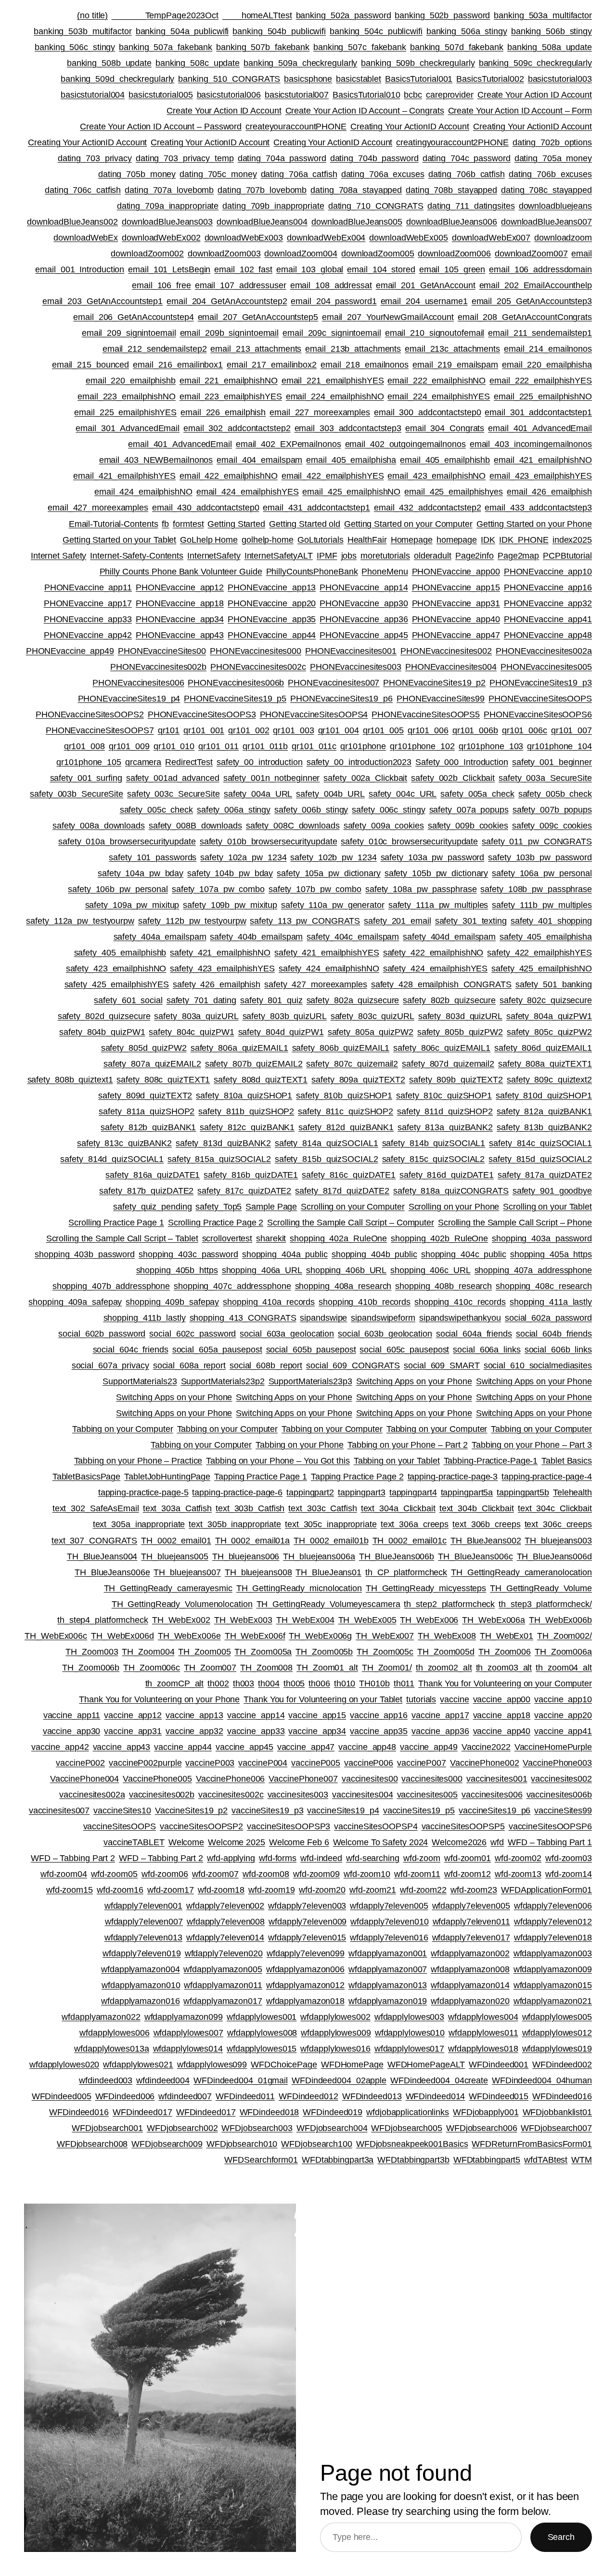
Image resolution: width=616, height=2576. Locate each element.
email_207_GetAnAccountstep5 (258, 317)
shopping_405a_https (551, 1254)
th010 (345, 1683)
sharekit (271, 1238)
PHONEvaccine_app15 (456, 587)
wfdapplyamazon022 (101, 2017)
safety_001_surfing (86, 778)
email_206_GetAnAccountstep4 (133, 317)
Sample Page (271, 1207)
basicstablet (359, 79)
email (582, 254)
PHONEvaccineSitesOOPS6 (538, 714)
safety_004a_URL (258, 794)
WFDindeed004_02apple (339, 2080)
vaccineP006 (369, 1763)
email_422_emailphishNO (229, 476)
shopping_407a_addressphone (533, 1270)
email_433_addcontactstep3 (538, 508)
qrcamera (143, 762)
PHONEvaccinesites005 (546, 667)
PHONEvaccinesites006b (236, 683)
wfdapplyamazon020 (470, 2001)
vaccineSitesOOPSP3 (289, 1826)
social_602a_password (548, 1318)
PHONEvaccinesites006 (138, 683)
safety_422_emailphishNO (433, 953)
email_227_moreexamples (320, 412)
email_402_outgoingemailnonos (405, 444)
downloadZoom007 (531, 254)
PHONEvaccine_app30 (364, 603)
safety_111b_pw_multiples (542, 905)
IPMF (327, 556)
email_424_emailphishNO (143, 492)
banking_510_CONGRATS (229, 79)
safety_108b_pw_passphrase (536, 889)
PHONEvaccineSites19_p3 (541, 683)
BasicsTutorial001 (419, 79)
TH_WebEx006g (320, 1636)
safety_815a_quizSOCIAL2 (219, 1159)
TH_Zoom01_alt (327, 1668)
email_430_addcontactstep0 (206, 508)
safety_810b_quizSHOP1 (344, 1096)
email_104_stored (381, 269)
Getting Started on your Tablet (119, 540)
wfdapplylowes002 (335, 2017)
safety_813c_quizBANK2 (124, 1143)
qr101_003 (293, 730)
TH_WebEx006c (56, 1636)
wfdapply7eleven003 (307, 1906)
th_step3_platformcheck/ (545, 1604)
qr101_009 (129, 746)
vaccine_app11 (72, 1715)
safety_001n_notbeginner (272, 778)
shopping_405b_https (177, 1270)
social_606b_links (558, 1350)
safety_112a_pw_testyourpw (80, 921)
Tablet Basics (567, 1461)
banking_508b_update (109, 63)
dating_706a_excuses (383, 174)
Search (561, 2537)
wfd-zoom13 (518, 1874)
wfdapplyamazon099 (184, 2017)
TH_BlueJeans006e (112, 1572)
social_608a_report (189, 1365)
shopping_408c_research (544, 1286)
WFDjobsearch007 (556, 2128)
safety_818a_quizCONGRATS (451, 1191)
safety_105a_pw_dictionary (329, 873)
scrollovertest (227, 1238)
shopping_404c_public (464, 1254)
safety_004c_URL (403, 794)
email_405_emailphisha (351, 460)
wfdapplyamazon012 (305, 1985)
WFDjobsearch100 (317, 2144)
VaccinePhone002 (485, 1763)
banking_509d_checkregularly (117, 79)
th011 (404, 1683)
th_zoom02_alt (444, 1668)
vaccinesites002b (162, 1795)
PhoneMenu (385, 572)
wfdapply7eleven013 (143, 1938)
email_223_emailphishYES (231, 396)
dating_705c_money (218, 174)
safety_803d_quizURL (460, 1016)
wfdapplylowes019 (557, 2049)
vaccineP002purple (145, 1763)
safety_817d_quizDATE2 (342, 1191)
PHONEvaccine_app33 (88, 619)
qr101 (169, 730)
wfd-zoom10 (367, 1874)
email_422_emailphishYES (333, 476)
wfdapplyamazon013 (388, 1985)
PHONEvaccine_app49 (70, 651)
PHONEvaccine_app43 (180, 635)
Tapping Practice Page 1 (261, 1477)
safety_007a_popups (469, 810)
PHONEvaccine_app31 (456, 603)
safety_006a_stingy (234, 810)
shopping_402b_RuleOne (439, 1238)
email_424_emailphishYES (248, 492)
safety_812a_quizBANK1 (544, 1111)
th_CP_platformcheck (406, 1572)
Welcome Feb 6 (299, 1842)
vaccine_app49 (429, 1747)
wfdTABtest (546, 2160)
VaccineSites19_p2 (191, 1811)
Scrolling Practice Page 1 (116, 1223)
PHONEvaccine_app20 (272, 603)
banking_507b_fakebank (263, 47)
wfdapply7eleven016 (389, 1938)
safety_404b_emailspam (256, 937)
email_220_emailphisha (547, 365)
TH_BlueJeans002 (486, 1541)
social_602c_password (192, 1334)
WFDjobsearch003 (257, 2128)
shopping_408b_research (443, 1286)
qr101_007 (571, 730)
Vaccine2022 (486, 1747)
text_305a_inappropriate (139, 1524)
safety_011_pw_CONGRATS (537, 842)
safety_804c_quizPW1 (191, 1032)
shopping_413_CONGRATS (243, 1318)
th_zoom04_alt (564, 1668)
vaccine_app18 (502, 1715)
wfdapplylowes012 (557, 2033)
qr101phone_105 (89, 762)
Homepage (412, 540)
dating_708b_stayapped (451, 190)
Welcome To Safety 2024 (381, 1842)
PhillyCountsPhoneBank (312, 572)
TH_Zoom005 (204, 1652)
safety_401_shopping (551, 921)
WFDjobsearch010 (242, 2144)
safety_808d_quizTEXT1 (261, 1080)
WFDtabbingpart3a (338, 2160)
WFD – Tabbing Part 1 (550, 1842)
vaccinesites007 (59, 1811)
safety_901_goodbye (552, 1191)
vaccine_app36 (440, 1731)
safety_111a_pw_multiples (438, 905)
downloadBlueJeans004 (262, 222)
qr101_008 (84, 746)
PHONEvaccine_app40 (456, 619)
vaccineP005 (316, 1763)
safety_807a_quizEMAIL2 (152, 1064)
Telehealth (572, 1492)
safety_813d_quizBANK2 (223, 1143)
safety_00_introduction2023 (359, 762)
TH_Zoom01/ (387, 1668)
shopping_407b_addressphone (111, 1286)
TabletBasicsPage (86, 1477)
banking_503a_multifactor (543, 15)
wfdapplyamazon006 (305, 1969)
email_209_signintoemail (129, 333)
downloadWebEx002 (161, 238)
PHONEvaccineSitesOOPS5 (426, 714)
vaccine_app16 (379, 1715)
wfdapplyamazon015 (553, 1985)
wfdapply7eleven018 (553, 1938)
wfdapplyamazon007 (388, 1969)
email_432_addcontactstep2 (428, 508)
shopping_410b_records (365, 1302)
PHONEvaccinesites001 (351, 651)
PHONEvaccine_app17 (88, 603)
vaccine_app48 (367, 1747)
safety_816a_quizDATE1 (153, 1175)
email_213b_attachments (353, 349)
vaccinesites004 (363, 1795)
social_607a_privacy (110, 1365)
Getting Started (236, 524)
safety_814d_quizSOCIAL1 (112, 1159)
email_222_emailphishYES (541, 381)
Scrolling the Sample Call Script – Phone (515, 1223)
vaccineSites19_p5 (419, 1811)
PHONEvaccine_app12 (180, 587)
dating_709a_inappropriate (168, 206)
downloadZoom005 (378, 254)
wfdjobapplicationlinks (408, 2112)
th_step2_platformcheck (449, 1604)
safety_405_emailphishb (120, 953)
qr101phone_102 (422, 746)
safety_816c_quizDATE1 (349, 1175)
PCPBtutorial (567, 556)
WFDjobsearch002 (182, 2128)
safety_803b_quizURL (285, 1016)
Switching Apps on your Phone (414, 1381)
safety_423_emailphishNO (116, 969)
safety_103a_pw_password (433, 857)
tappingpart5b (523, 1492)
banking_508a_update (550, 47)
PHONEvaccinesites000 (256, 651)
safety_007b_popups (552, 810)
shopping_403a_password (542, 1238)
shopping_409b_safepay (172, 1302)
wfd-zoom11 (417, 1874)
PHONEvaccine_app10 (548, 572)
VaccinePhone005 (157, 1779)
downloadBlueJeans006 (452, 222)
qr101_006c (525, 730)
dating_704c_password (467, 158)
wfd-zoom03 (569, 1858)
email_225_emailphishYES (125, 412)
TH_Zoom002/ (565, 1636)
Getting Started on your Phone (534, 524)
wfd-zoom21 (373, 1890)
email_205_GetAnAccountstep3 (532, 301)
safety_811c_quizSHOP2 (346, 1111)
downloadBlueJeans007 (546, 222)
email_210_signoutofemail (435, 333)
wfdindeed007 (185, 2096)
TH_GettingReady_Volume (541, 1588)
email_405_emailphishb (445, 460)
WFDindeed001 (499, 2065)
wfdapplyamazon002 (470, 1953)
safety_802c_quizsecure (546, 1000)
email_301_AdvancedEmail (128, 428)
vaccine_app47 (306, 1747)
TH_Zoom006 (505, 1652)
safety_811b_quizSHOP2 (246, 1111)
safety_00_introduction (260, 762)
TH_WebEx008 (447, 1636)
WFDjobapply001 (486, 2112)
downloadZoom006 (454, 254)
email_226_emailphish (223, 412)
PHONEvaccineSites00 (162, 651)
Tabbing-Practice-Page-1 (491, 1461)
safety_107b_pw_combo (315, 889)
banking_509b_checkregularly (418, 63)
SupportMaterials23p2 (223, 1381)
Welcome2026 (459, 1842)
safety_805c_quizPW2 (549, 1032)
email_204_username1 (424, 301)
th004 (269, 1683)
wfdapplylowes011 (483, 2033)
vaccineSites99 (563, 1811)
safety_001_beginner (552, 762)
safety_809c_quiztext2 (549, 1080)
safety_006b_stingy (311, 810)
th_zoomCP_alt (175, 1683)
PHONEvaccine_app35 (272, 619)
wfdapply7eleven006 (553, 1906)
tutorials (421, 1699)
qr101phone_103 (491, 746)
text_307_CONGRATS (94, 1541)
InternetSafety (214, 556)
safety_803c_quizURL (372, 1016)
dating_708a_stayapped (356, 190)
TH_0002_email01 (176, 1541)
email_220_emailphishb (131, 381)
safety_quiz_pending (152, 1207)
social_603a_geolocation (287, 1334)
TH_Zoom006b (91, 1668)
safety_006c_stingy (388, 810)
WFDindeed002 (562, 2065)
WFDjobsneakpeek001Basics (412, 2144)
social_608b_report (266, 1365)
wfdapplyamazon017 (223, 2001)
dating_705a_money (553, 158)
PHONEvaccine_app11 (88, 587)
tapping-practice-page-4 (547, 1477)
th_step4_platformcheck (103, 1620)
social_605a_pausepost (217, 1350)
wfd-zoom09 (316, 1874)
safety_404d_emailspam (449, 937)
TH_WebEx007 (385, 1636)
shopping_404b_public (374, 1254)
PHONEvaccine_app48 (548, 635)
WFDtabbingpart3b (413, 2160)
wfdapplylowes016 (335, 2049)
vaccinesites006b (559, 1795)
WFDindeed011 (245, 2096)
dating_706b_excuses (550, 174)
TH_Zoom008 (266, 1668)
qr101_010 (174, 746)
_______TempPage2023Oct (165, 15)
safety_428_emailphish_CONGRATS (441, 984)
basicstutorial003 (560, 79)
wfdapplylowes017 (409, 2049)
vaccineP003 (210, 1763)
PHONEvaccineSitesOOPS (540, 699)
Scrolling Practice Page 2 (216, 1223)
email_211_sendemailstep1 (540, 333)
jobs (349, 556)
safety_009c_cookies (552, 826)
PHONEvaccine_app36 (364, 619)
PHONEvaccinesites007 (334, 683)
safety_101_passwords (153, 857)
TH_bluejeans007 (187, 1572)
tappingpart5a (467, 1492)
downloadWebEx (86, 238)
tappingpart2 (310, 1492)
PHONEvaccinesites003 (356, 667)
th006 (319, 1683)
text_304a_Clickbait (398, 1508)
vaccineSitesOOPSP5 (463, 1826)
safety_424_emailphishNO (329, 969)
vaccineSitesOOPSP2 (201, 1826)
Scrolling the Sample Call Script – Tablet (122, 1238)
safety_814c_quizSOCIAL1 (540, 1143)
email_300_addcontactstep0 (428, 412)
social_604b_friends (554, 1334)
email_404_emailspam (259, 460)
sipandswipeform (383, 1318)
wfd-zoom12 (468, 1874)
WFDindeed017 (142, 2112)
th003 (244, 1683)
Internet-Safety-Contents (137, 556)
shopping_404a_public (285, 1254)
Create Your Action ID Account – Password (161, 127)
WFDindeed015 (499, 2096)
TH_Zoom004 (148, 1652)
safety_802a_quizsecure (353, 1000)
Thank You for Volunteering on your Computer (505, 1683)
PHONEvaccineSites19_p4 (129, 699)
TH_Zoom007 (210, 1668)
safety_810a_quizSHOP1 (244, 1096)
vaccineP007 (422, 1763)
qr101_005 (383, 730)
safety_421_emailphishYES (327, 953)
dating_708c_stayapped (546, 190)
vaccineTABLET (134, 1842)
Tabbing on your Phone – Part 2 (408, 1445)
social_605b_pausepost (311, 1350)
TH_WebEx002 (181, 1620)
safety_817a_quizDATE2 (545, 1175)
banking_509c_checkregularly (535, 63)
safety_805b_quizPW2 (460, 1032)
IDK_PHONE (524, 540)
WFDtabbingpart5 (487, 2160)
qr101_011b (265, 746)
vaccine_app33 (256, 1731)
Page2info (475, 556)
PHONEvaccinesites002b (158, 667)
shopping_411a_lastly (551, 1302)
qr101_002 (249, 730)
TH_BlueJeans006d (554, 1556)
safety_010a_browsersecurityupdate (127, 842)
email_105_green (452, 269)
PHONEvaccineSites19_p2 (434, 683)
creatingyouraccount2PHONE (452, 142)
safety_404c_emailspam (353, 937)
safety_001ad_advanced (173, 778)
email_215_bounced (90, 365)
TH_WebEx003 (243, 1620)
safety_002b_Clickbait (453, 778)
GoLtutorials (321, 540)
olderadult (433, 556)
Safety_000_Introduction (462, 762)
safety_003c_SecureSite (173, 794)
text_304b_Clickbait (477, 1508)
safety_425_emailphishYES (117, 984)
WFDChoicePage (284, 2065)
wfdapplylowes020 (64, 2065)
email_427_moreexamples (98, 508)
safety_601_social (128, 1000)
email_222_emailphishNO (436, 381)
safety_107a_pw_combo (218, 889)
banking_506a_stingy (467, 31)
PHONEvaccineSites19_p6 (341, 699)
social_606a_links (487, 1350)
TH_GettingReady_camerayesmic (168, 1588)
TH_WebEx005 (367, 1620)
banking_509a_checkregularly (300, 63)
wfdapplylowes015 (262, 2049)
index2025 (572, 540)
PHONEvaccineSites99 (441, 699)
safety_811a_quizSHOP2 (147, 1111)
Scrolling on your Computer (353, 1207)
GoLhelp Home (209, 540)
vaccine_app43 (122, 1747)
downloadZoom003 (224, 254)
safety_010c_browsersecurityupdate (409, 842)
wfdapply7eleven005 (389, 1906)
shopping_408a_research (343, 1286)
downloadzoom (563, 238)
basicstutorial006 (229, 95)
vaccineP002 (80, 1763)
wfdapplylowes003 (409, 2017)
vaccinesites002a (92, 1795)
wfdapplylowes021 (138, 2065)
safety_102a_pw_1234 (243, 857)
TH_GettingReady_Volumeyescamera (328, 1604)
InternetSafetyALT (279, 556)
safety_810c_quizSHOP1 (444, 1096)
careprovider (450, 95)
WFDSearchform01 (261, 2160)
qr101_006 (428, 730)
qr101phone (363, 746)
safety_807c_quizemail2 (352, 1064)
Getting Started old (305, 524)
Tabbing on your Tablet (397, 1461)
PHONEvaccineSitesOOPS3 (202, 714)
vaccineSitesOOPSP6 (550, 1826)
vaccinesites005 (428, 1795)
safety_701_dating (201, 1000)
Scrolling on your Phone (454, 1207)
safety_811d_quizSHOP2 (445, 1111)
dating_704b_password (374, 158)
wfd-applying (231, 1858)
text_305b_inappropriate (235, 1524)
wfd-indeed (321, 1858)
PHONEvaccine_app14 (364, 587)
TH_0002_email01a (252, 1541)
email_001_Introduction (80, 269)
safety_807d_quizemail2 (448, 1064)
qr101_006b (475, 730)
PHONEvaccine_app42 (88, 635)
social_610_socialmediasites (538, 1365)
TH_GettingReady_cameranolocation (521, 1572)
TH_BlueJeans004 (102, 1556)
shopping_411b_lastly (145, 1318)
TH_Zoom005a (263, 1652)
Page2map (518, 556)
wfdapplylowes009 (336, 2033)
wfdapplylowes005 (557, 2017)
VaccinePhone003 (557, 1763)
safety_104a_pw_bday (141, 873)
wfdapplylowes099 (212, 2065)
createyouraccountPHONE (296, 127)
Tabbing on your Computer (123, 1429)
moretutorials (385, 556)
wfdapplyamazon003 (553, 1953)
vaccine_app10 (563, 1699)
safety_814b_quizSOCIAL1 (434, 1143)
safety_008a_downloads (99, 826)
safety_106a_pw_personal (542, 873)
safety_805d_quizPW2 (144, 1048)
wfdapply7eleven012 (553, 1922)
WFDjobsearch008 (92, 2144)
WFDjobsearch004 (332, 2128)
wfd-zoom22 (423, 1890)
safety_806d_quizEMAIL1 (543, 1048)
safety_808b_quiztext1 (70, 1080)
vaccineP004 (263, 1763)
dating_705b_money (137, 174)
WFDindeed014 (436, 2096)
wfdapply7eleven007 (144, 1922)
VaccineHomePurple (553, 1747)
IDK (488, 540)
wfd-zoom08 (266, 1874)
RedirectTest (189, 762)
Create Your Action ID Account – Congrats (365, 111)
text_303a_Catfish (177, 1508)
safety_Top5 (218, 1207)
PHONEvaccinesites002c (258, 667)
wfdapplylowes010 (410, 2033)
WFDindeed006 (125, 2096)
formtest (188, 524)
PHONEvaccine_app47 (456, 635)
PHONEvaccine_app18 (180, 603)
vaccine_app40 (502, 1731)
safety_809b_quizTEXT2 (456, 1080)
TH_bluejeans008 (258, 1572)
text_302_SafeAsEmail (96, 1508)
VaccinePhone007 (303, 1779)
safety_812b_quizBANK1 (148, 1127)
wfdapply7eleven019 (141, 1953)
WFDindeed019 (333, 2112)
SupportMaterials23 (140, 1381)
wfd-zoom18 (221, 1890)
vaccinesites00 (370, 1779)
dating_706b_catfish (467, 174)
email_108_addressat (331, 285)
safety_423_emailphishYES (222, 969)
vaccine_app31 (133, 1731)
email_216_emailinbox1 (178, 365)
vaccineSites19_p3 (267, 1811)
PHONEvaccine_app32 (548, 603)
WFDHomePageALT (426, 2065)
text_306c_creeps (558, 1524)
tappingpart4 (413, 1492)
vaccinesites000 (432, 1779)
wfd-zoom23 (474, 1890)
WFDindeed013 (372, 2096)
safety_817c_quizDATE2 (244, 1191)
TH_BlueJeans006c (475, 1556)
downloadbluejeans (555, 206)
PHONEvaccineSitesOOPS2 (90, 714)
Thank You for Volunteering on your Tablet (323, 1699)
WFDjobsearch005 (407, 2128)
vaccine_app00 (502, 1699)
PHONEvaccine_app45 (364, 635)
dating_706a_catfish (299, 174)
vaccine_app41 (563, 1731)
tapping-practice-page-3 (453, 1477)
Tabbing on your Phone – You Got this (278, 1461)
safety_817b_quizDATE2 (146, 1191)
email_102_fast (243, 269)
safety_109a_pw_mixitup (132, 905)
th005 (294, 1683)
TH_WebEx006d (122, 1636)
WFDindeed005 (62, 2096)
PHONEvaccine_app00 (456, 572)
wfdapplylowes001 (262, 2017)
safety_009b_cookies (468, 826)
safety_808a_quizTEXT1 (545, 1064)
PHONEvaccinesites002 (446, 651)
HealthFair (367, 540)
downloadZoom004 (301, 254)
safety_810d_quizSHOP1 (544, 1096)
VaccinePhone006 (231, 1779)
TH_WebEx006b (560, 1620)
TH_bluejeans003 (558, 1541)
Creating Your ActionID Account (410, 127)
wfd (497, 1842)
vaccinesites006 (492, 1795)
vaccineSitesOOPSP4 (376, 1826)
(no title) (92, 15)
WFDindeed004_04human (542, 2080)
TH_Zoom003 (92, 1652)
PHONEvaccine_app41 (548, 619)
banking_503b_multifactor (83, 31)
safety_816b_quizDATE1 (251, 1175)
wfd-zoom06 (165, 1874)
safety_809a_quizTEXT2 (358, 1080)
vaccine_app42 (60, 1747)
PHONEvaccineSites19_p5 (235, 699)
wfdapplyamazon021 (553, 2001)
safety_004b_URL (330, 794)
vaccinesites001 (497, 1779)
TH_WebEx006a (494, 1620)
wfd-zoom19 (272, 1890)
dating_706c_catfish (83, 190)
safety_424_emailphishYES (436, 969)
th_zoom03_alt (504, 1668)
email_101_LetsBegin (169, 269)
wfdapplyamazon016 (140, 2001)
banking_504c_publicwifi (376, 31)
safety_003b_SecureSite (77, 794)
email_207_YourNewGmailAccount (388, 317)
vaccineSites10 (122, 1811)
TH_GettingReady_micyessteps (426, 1588)
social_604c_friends (131, 1350)
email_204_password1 (334, 301)
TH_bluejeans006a (319, 1556)
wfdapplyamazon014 (470, 1985)
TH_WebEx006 (429, 1620)
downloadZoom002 (147, 254)
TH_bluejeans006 (246, 1556)
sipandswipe (323, 1318)
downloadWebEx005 (408, 238)
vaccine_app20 (563, 1715)
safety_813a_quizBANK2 (445, 1127)
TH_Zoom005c (385, 1652)
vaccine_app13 (194, 1715)
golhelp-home (268, 540)
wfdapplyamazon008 (470, 1969)
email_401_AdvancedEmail (540, 428)
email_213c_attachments (452, 349)
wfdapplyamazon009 (553, 1969)
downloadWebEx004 (326, 238)
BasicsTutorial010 (366, 95)
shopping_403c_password (188, 1254)
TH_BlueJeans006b (397, 1556)
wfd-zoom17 (171, 1890)
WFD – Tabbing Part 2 (73, 1858)
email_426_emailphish (549, 492)
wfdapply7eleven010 (389, 1922)
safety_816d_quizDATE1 (447, 1175)
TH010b (374, 1683)
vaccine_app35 (379, 1731)
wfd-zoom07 (215, 1874)
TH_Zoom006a (563, 1652)
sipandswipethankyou (460, 1318)
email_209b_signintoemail (230, 333)
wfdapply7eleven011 (471, 1922)
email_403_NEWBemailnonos (156, 460)
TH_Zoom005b (324, 1652)
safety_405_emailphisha (546, 937)
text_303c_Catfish (322, 1508)
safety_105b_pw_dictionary (436, 873)
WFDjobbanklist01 (557, 2112)
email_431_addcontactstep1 (316, 508)
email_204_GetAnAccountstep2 (227, 301)
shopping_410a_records (269, 1302)
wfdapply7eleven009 (308, 1922)
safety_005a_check (477, 794)
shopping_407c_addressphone (232, 1286)
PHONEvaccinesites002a (544, 651)
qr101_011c (314, 746)
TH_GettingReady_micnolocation (299, 1588)
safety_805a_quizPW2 (371, 1032)
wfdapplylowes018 (483, 2049)
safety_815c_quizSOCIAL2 (434, 1159)
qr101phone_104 (559, 746)
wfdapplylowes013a (111, 2049)
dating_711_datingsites (471, 206)
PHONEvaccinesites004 (451, 667)
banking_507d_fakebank (457, 47)
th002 (218, 1683)
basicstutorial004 (93, 95)
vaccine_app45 (244, 1747)
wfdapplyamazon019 (388, 2001)
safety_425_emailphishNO (542, 969)
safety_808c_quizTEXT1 (163, 1080)
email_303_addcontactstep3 (348, 428)
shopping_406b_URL (346, 1270)
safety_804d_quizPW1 (281, 1032)
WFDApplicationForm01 (546, 1890)
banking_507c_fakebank (360, 47)
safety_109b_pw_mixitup (230, 905)
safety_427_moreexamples (316, 984)
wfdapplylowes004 (483, 2017)
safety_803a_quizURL (196, 1016)
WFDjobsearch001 (107, 2128)
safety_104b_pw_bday (230, 873)
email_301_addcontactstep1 (538, 412)
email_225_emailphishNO (543, 396)
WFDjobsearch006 (482, 2128)
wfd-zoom (422, 1858)
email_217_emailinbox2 (272, 365)
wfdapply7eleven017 (471, 1938)
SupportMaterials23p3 (310, 1381)
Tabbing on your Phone (300, 1445)
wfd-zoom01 (468, 1858)
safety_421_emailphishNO (220, 953)
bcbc (413, 95)
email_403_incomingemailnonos (531, 444)
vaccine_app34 (317, 1731)
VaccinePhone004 (85, 1779)
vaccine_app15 (317, 1715)
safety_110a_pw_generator (333, 905)
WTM (582, 2160)
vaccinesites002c (231, 1795)
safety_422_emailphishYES (539, 953)
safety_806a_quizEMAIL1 (239, 1048)
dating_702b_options (552, 142)
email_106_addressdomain (540, 269)
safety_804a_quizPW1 (549, 1016)
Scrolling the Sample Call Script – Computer (351, 1223)
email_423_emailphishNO (436, 476)
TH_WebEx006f (255, 1636)
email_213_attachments (256, 349)
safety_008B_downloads (195, 826)
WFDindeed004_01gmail (241, 2080)
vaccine (454, 1699)
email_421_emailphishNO (543, 460)
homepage (457, 540)
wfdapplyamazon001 (388, 1953)
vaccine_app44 (183, 1747)
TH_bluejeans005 (175, 1556)
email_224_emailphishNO (335, 396)
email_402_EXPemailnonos (289, 444)
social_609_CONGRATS (353, 1365)
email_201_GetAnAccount (426, 285)
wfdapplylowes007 (188, 2033)
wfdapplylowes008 (262, 2033)
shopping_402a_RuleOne (338, 1238)
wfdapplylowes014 (188, 2049)
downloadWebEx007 (491, 238)
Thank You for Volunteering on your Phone (159, 1699)
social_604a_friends (474, 1334)
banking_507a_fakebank (166, 47)
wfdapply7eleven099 (306, 1953)
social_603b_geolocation (385, 1334)
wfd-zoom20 (322, 1890)
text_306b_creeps (486, 1524)
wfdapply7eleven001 (143, 1906)
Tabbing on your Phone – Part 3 (532, 1445)
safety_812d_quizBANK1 (346, 1127)
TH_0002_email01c (410, 1541)
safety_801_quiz (271, 1000)
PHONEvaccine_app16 (548, 587)
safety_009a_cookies (384, 826)
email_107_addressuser (241, 285)
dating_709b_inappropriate (273, 206)
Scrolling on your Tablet (547, 1207)
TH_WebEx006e (189, 1636)
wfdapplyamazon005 (223, 1969)
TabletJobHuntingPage (167, 1477)
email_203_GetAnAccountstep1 (103, 301)
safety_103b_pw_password (540, 857)
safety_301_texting (471, 921)
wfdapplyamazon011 (223, 1985)
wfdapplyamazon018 (305, 2001)
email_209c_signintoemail (332, 333)
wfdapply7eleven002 (225, 1906)
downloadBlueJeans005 (357, 222)
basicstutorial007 (297, 95)
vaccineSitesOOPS (120, 1826)
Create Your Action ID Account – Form (520, 111)
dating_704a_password (282, 158)
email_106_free (161, 285)
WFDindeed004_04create (439, 2080)
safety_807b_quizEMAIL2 (254, 1064)
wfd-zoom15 (70, 1890)
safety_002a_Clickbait (365, 778)
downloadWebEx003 (244, 238)
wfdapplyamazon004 (140, 1969)
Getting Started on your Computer (408, 524)
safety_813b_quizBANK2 (544, 1127)
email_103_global (310, 269)
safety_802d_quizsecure (104, 1016)
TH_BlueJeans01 (328, 1572)
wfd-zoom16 (120, 1890)
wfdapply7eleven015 (307, 1938)
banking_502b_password (442, 15)
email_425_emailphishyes (454, 492)
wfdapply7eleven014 (225, 1938)
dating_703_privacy (95, 158)
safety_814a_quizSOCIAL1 (327, 1143)
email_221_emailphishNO (229, 381)
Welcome (186, 1842)
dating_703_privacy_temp (185, 158)
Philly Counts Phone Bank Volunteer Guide (181, 572)
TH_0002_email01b (331, 1541)
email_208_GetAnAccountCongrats (525, 317)
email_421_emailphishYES (124, 476)
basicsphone (308, 79)
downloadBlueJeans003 (167, 222)
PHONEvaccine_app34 (180, 619)
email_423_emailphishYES (541, 476)
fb (165, 524)
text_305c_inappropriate (331, 1524)
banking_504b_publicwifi (279, 31)
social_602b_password (102, 1334)
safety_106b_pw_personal (118, 889)
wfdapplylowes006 (114, 2033)
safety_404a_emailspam (160, 937)
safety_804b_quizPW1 (102, 1032)
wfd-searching (373, 1858)
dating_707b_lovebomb (262, 190)
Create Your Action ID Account (535, 95)
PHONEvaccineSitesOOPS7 (100, 730)
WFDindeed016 (562, 2096)
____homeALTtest (257, 15)
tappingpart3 (362, 1492)
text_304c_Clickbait (555, 1508)
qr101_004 (339, 730)
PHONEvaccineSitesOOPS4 (314, 714)
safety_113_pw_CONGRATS (305, 921)
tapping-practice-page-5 (143, 1492)
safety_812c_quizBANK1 (247, 1127)
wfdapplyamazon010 (141, 1985)
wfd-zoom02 (518, 1858)
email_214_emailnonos (548, 349)
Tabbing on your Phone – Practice (138, 1461)
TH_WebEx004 (305, 1620)
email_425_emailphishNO (351, 492)
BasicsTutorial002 (490, 79)
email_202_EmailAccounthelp (536, 285)
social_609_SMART (442, 1365)
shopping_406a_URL (262, 1270)
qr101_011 (218, 746)
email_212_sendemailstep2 (155, 349)
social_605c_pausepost (404, 1350)
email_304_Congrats (445, 428)
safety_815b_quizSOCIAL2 (327, 1159)
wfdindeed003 (106, 2080)
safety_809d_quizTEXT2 (145, 1096)
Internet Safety (59, 556)
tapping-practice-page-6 (237, 1492)
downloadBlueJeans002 (72, 222)
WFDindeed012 (308, 2096)
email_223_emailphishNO (127, 396)
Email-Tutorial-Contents (114, 524)
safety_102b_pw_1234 (333, 857)
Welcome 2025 (237, 1842)
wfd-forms (278, 1858)
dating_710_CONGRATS (376, 206)
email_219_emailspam (455, 365)
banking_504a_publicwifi (182, 31)
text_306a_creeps (415, 1524)
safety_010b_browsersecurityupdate (269, 842)
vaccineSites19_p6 (494, 1811)
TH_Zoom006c (152, 1668)
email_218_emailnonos (365, 365)
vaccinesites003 (298, 1795)
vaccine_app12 (133, 1715)
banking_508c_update (198, 63)
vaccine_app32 (194, 1731)
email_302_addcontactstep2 (237, 428)
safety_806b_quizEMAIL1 (341, 1048)
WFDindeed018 (269, 2112)
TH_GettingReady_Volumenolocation (182, 1604)
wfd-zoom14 (569, 1874)
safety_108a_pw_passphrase (421, 889)
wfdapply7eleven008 (226, 1922)
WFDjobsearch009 (167, 2144)
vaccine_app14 (256, 1715)
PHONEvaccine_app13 (272, 587)
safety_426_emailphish (217, 984)
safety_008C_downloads (293, 826)
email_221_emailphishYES (333, 381)
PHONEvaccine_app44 (272, 635)
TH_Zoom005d (446, 1652)
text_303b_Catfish (250, 1508)
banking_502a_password (344, 15)
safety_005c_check (156, 810)
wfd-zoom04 (64, 1874)
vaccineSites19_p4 (343, 1811)
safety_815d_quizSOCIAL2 (540, 1159)
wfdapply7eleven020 (224, 1953)
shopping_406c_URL (430, 1270)
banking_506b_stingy (552, 31)
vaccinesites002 (561, 1779)
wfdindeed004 (163, 2080)
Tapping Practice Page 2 (357, 1477)
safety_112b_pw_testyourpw (192, 921)
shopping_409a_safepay (75, 1302)
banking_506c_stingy (75, 47)
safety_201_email (397, 921)
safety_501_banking (554, 984)
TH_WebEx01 (507, 1636)
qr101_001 (204, 730)
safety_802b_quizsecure (449, 1000)
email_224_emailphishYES (439, 396)
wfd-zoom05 (114, 1874)
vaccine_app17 (440, 1715)
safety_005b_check (555, 794)
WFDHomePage (352, 2065)
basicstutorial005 (160, 95)
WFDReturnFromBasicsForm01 (532, 2144)
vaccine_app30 (72, 1731)
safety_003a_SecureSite (545, 778)
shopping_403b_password (85, 1254)
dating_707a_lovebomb (169, 190)
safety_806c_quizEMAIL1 (442, 1048)
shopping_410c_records (460, 1302)
